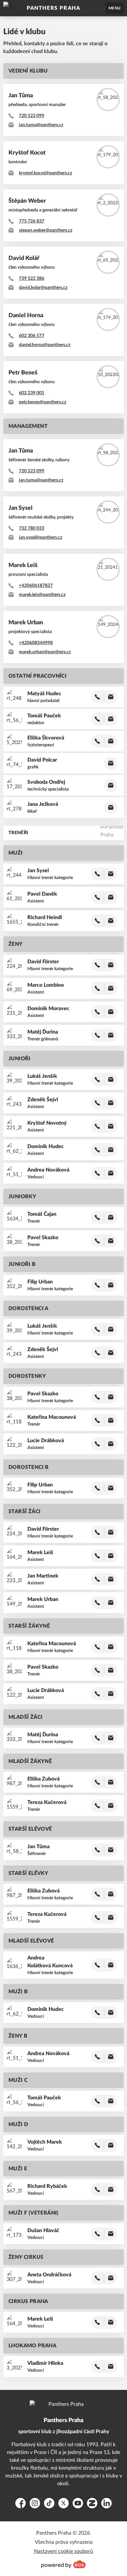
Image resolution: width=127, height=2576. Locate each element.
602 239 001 (32, 393)
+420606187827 (36, 586)
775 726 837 (32, 221)
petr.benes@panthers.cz (42, 402)
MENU (115, 8)
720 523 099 (32, 116)
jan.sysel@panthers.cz (41, 537)
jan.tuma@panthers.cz (41, 125)
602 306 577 (32, 336)
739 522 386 (32, 278)
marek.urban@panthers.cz (45, 652)
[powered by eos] (63, 2564)
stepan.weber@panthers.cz (46, 230)
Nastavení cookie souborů (63, 2551)
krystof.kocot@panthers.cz (45, 173)
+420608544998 (36, 643)
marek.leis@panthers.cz (42, 595)
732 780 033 (32, 528)
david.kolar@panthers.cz (43, 288)
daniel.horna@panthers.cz (45, 345)
